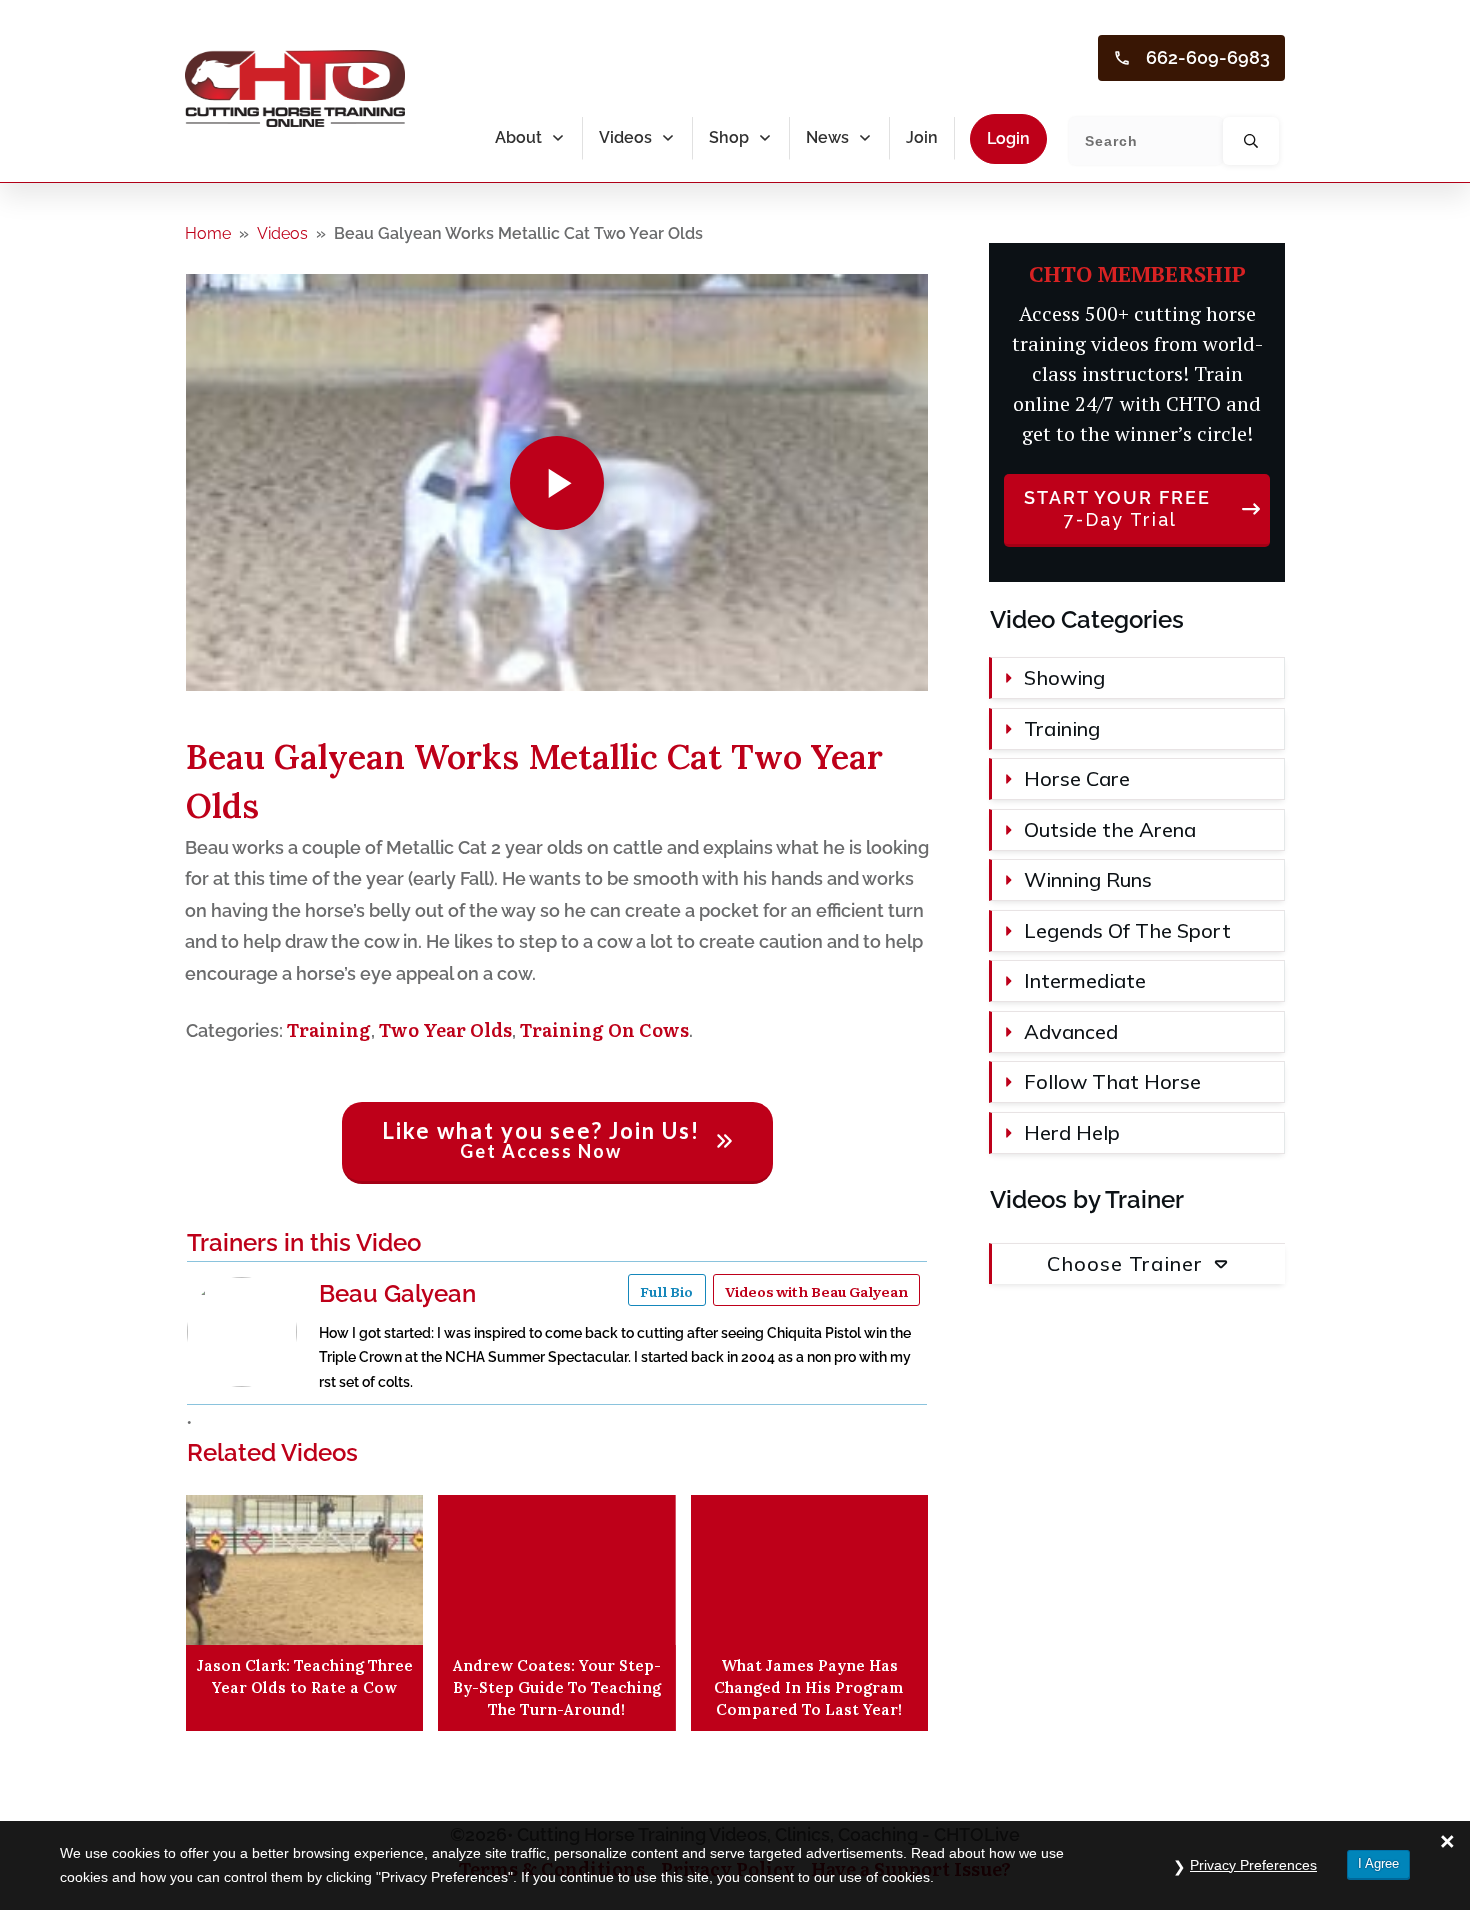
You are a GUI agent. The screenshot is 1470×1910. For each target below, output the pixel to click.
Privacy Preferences (1253, 1865)
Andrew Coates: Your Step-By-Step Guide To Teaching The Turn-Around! (557, 1687)
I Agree (1378, 1863)
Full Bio (666, 1290)
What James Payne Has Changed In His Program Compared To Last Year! (809, 1687)
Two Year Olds (445, 1029)
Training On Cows (604, 1029)
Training (329, 1029)
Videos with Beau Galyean (816, 1290)
